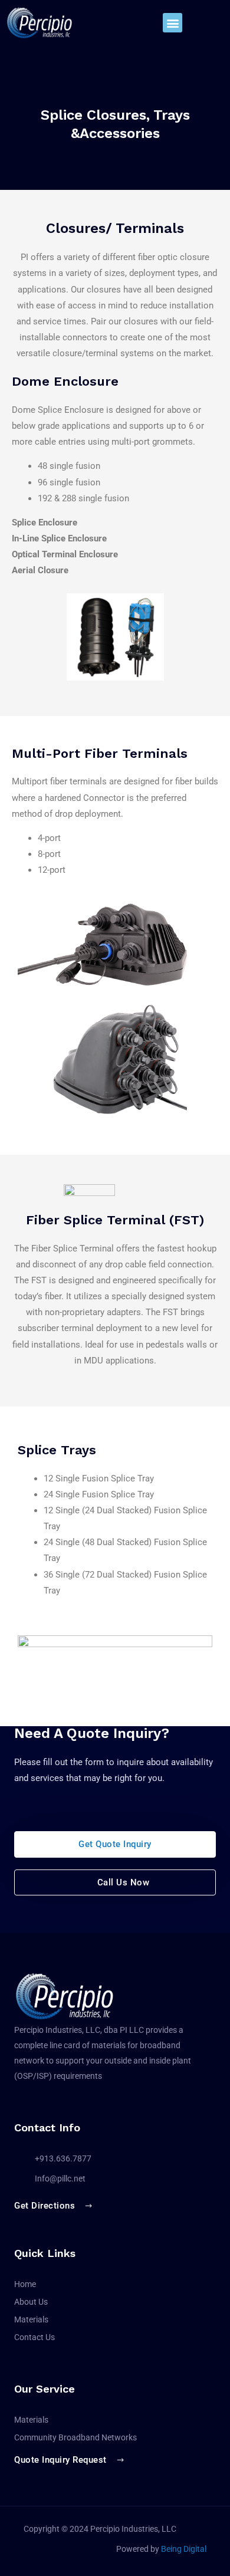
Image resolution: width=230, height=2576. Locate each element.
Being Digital (184, 2549)
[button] (172, 23)
